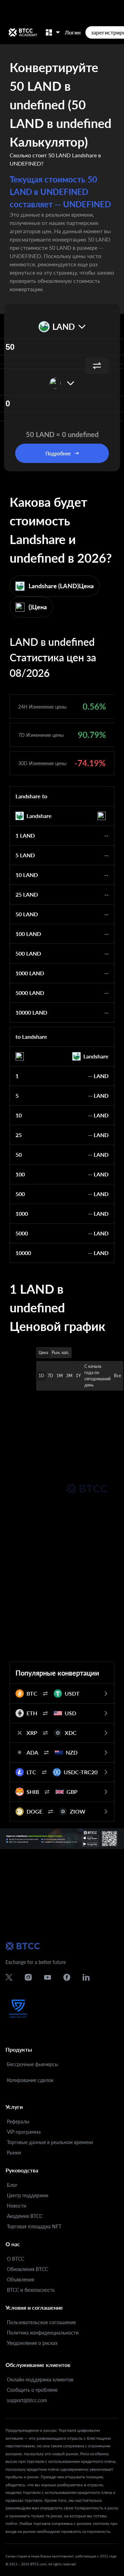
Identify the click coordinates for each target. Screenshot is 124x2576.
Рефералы (18, 2121)
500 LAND (28, 953)
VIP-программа (24, 2132)
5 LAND (25, 855)
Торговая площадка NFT (34, 2226)
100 (20, 1174)
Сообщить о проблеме (32, 2390)
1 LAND (25, 835)
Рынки (14, 2153)
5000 (22, 1233)
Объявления (20, 2279)
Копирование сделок (30, 2080)
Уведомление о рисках (32, 2343)
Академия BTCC (25, 2216)
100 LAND (28, 934)
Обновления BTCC (27, 2269)
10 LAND (27, 875)
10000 (23, 1253)
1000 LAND (30, 973)
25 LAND (27, 894)
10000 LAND (31, 1012)
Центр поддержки (28, 2195)
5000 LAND (30, 993)
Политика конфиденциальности (43, 2333)
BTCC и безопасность (31, 2290)
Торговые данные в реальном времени (50, 2142)
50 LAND (27, 914)
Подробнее (58, 453)
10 (19, 1115)
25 (19, 1135)
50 (19, 1154)
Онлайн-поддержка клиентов (40, 2380)
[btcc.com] (23, 32)
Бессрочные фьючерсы (33, 2064)
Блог (12, 2185)
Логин (73, 32)
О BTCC (15, 2259)
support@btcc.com (27, 2400)
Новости (17, 2206)
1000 (22, 1213)
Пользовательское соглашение (41, 2322)
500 (20, 1194)
